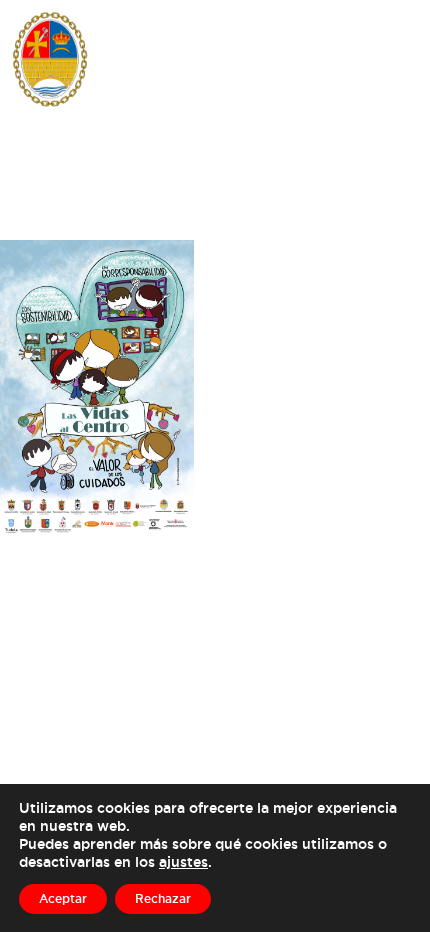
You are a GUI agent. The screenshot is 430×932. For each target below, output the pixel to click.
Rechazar (163, 898)
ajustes (183, 861)
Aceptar (63, 898)
